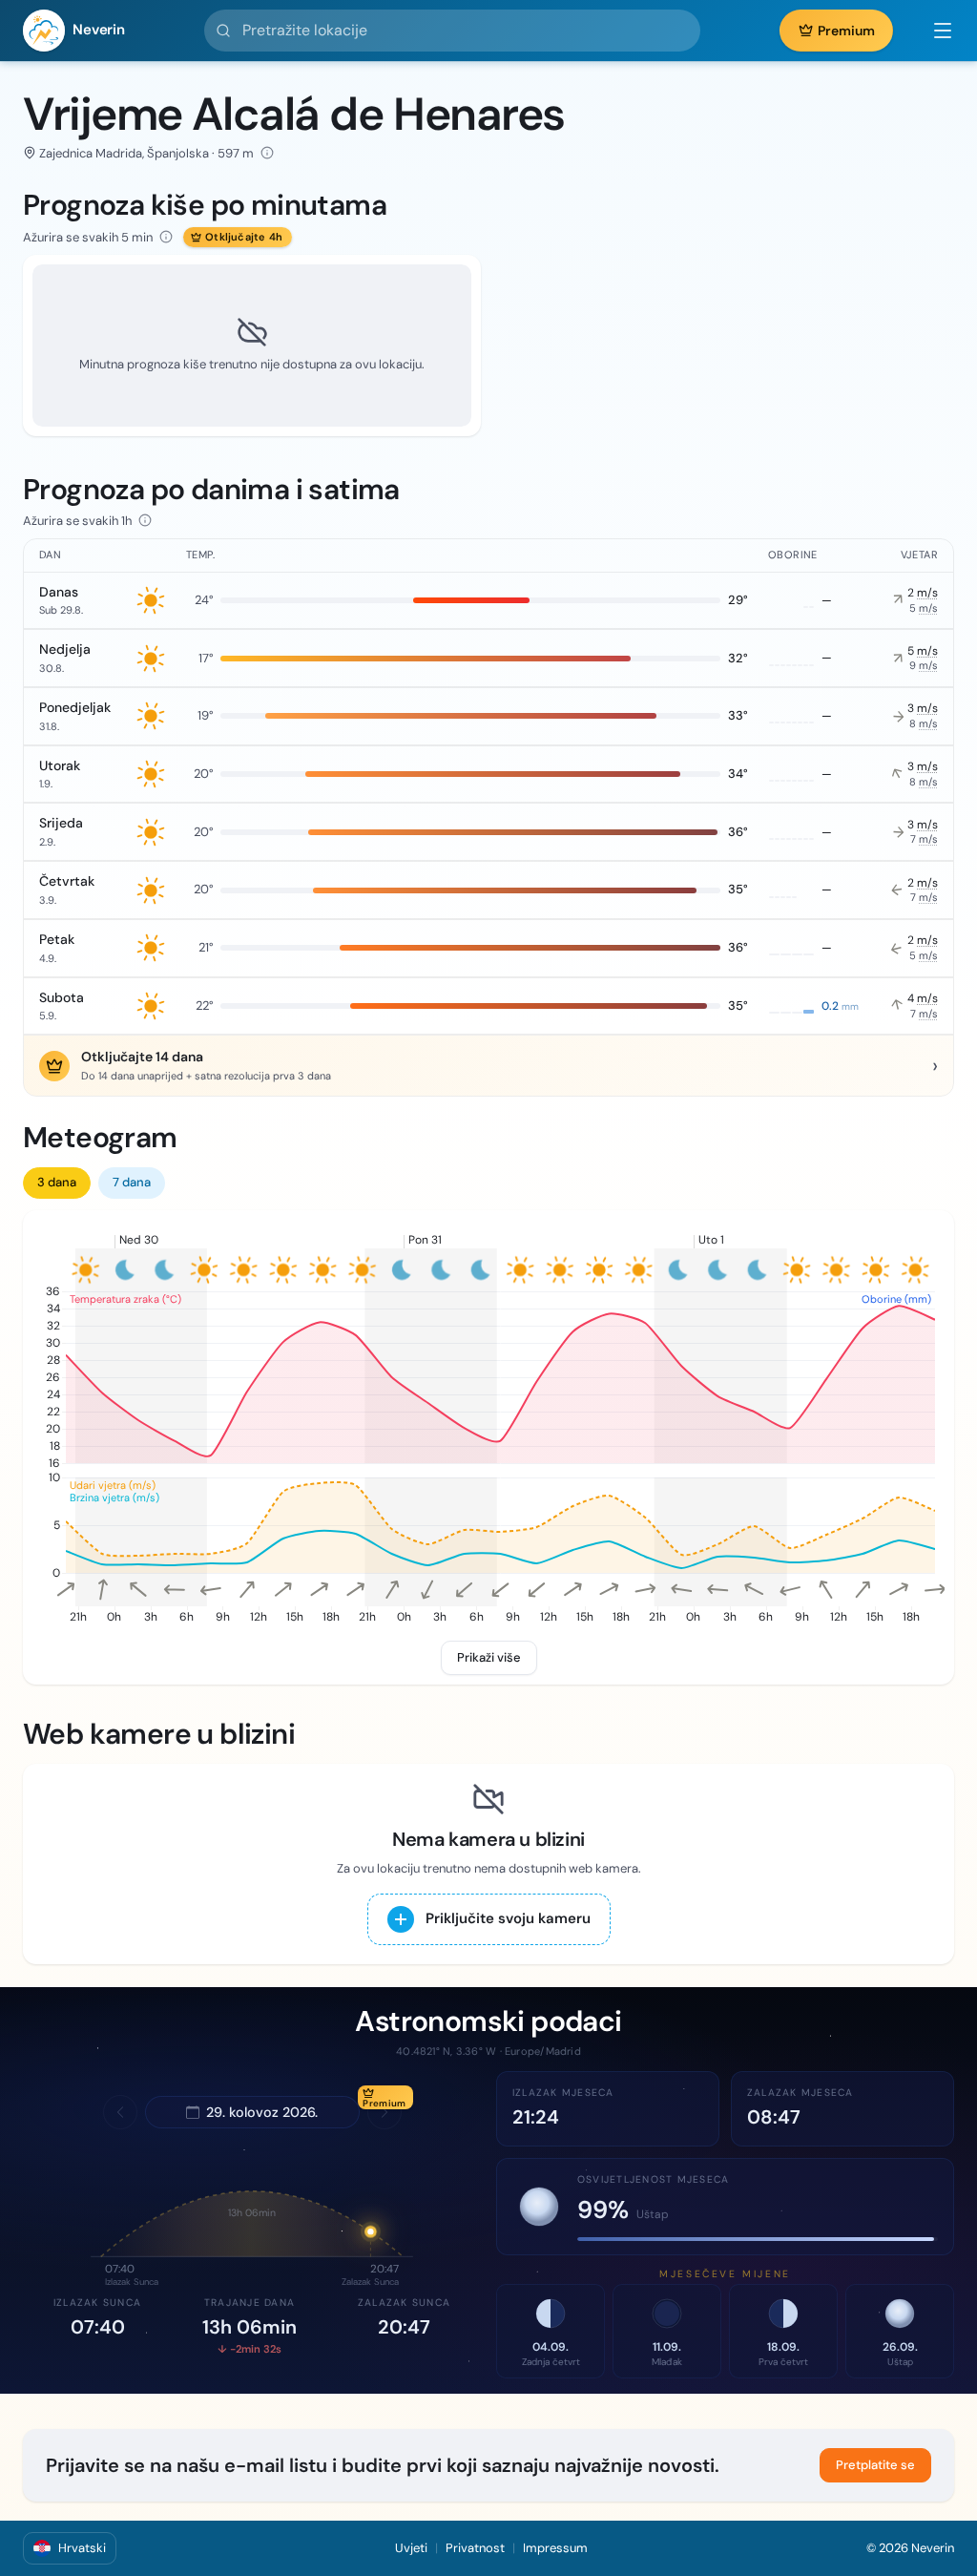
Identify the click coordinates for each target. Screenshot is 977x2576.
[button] (933, 31)
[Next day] (385, 2112)
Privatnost (475, 2548)
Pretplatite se (875, 2465)
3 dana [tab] (57, 1182)
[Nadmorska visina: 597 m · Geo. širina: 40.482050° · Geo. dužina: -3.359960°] (267, 153)
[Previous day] (120, 2112)
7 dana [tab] (132, 1182)
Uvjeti (411, 2548)
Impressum (555, 2548)
